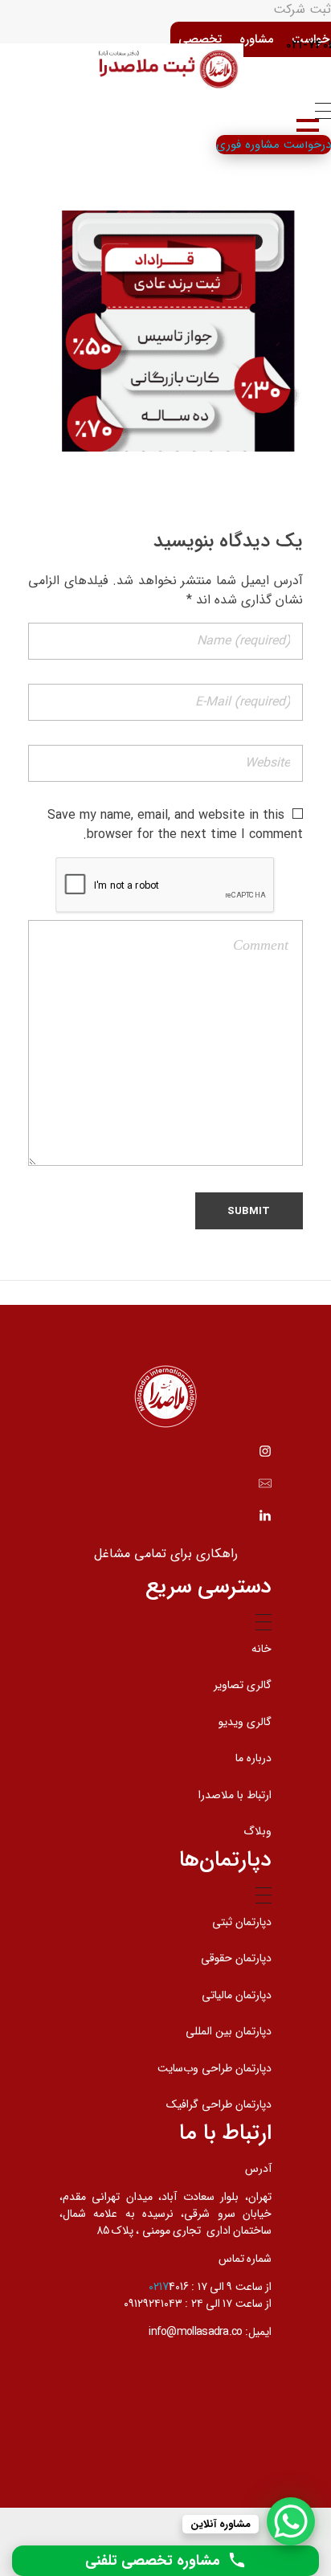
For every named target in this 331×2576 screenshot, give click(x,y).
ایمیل (260, 2332)
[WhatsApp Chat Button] (291, 2521)
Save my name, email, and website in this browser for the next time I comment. (175, 825)
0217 (159, 2287)
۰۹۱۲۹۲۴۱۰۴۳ (153, 2304)
